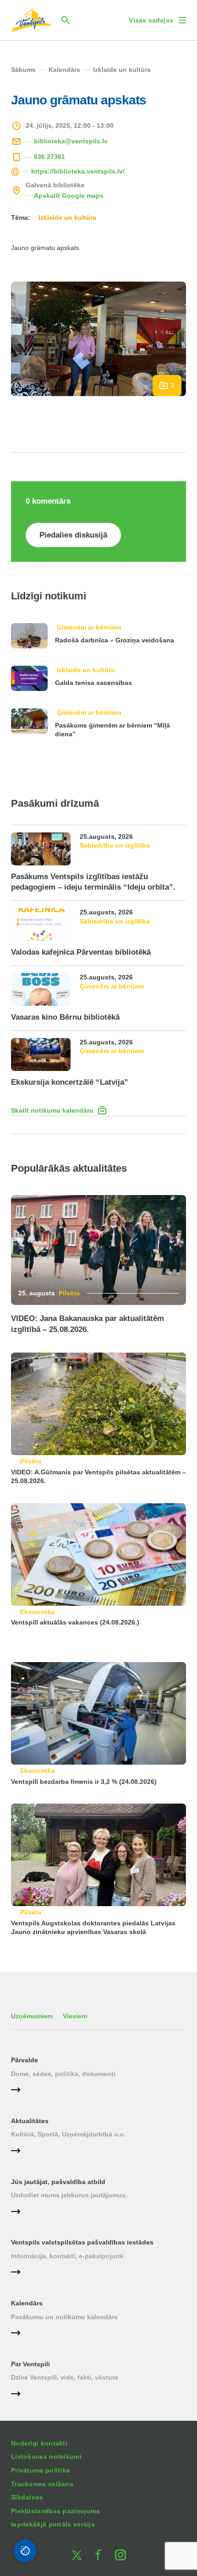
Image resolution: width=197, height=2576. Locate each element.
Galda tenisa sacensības (93, 683)
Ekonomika (38, 1612)
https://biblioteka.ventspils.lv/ (78, 171)
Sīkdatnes (27, 2497)
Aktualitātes (30, 2121)
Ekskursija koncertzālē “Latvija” (70, 1082)
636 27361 (49, 157)
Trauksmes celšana (42, 2484)
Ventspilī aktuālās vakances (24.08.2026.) (83, 1622)
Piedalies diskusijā (73, 535)
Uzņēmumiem (32, 2016)
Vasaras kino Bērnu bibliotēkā (65, 1017)
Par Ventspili (30, 2364)
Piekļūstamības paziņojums (56, 2511)
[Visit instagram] (120, 2555)
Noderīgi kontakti (39, 2443)
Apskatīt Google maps (69, 196)
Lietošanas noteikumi (46, 2456)
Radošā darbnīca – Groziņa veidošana (115, 640)
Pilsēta (69, 1293)
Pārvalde (25, 2060)
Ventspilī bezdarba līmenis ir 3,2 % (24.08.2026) (84, 1782)
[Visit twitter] (77, 2555)
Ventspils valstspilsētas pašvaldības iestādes (82, 2242)
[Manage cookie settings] (25, 2551)
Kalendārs (27, 2303)
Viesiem (75, 2016)
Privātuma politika (40, 2470)
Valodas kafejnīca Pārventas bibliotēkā (81, 952)
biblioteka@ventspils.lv (71, 141)
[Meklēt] (66, 20)
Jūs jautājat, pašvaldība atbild (58, 2182)
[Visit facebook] (98, 2555)
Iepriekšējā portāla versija (53, 2524)
